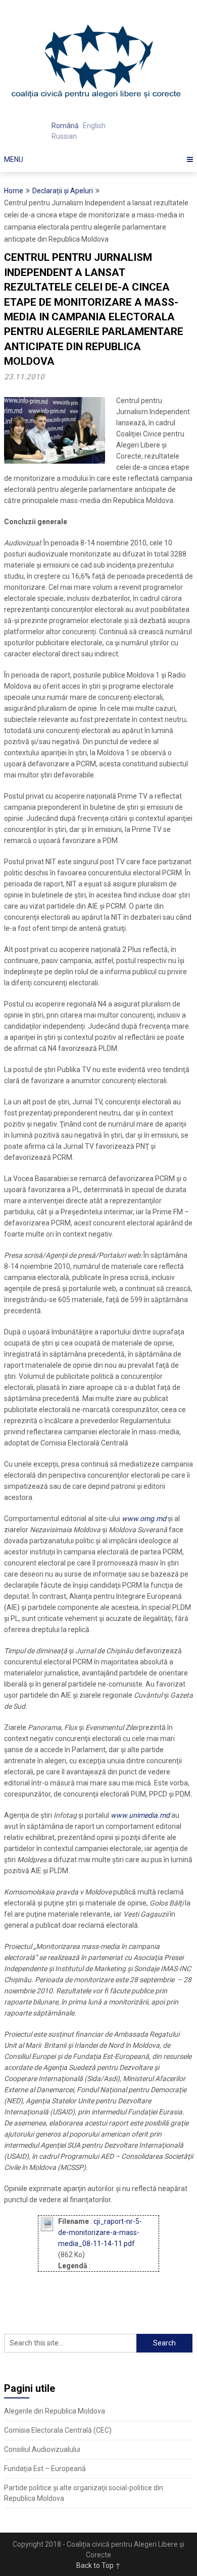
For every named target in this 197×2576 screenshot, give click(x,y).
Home (14, 191)
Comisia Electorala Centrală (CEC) (58, 2430)
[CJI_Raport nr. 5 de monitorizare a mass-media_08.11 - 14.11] (47, 2229)
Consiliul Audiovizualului (42, 2449)
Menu (14, 159)
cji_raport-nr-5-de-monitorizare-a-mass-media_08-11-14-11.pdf (100, 2232)
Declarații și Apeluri (63, 191)
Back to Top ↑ (98, 2565)
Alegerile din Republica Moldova (55, 2411)
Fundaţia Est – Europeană (45, 2469)
